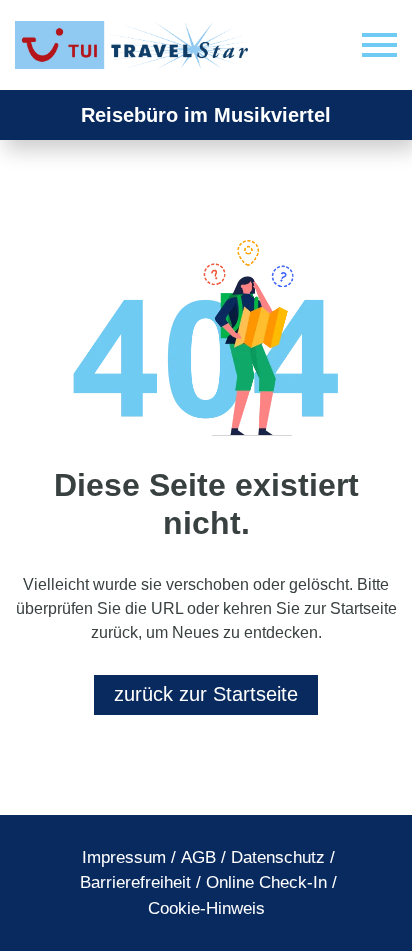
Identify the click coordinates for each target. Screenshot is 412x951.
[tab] (124, 858)
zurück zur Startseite (206, 694)
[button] (379, 45)
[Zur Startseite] (135, 45)
